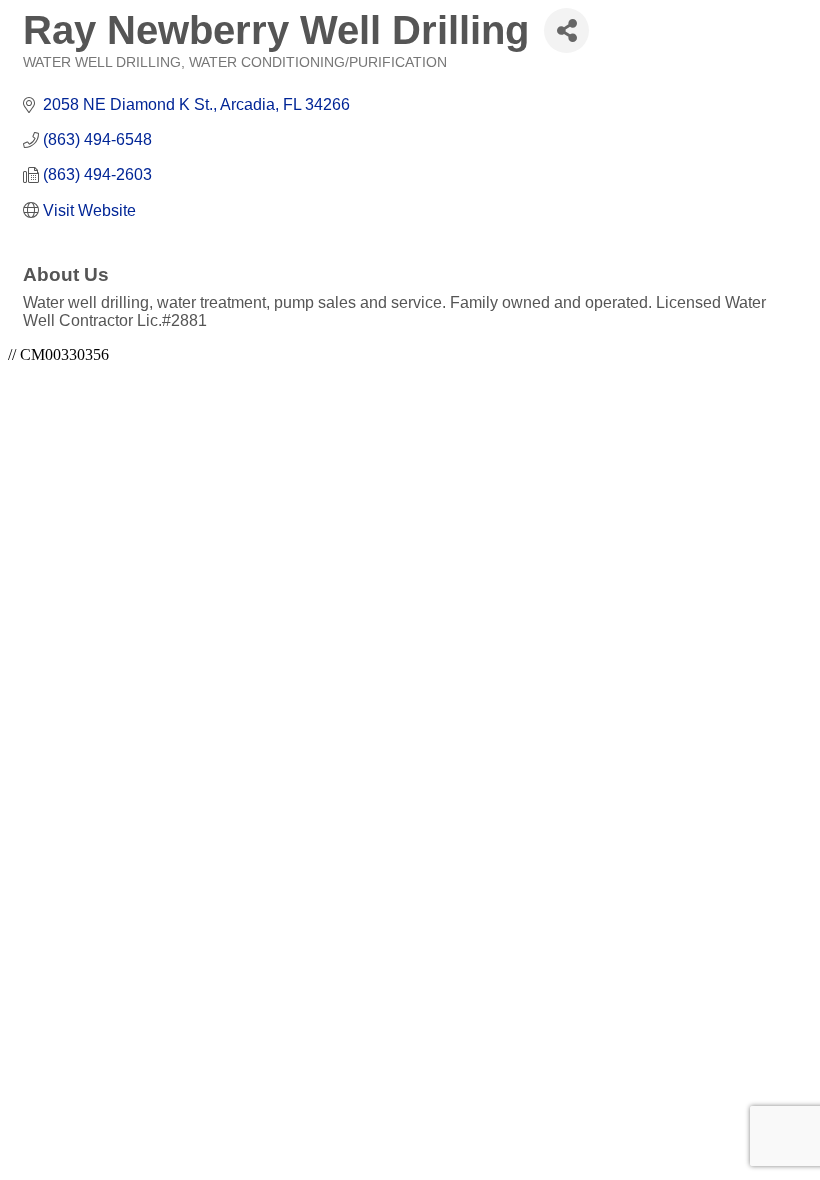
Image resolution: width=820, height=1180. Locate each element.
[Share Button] (566, 30)
